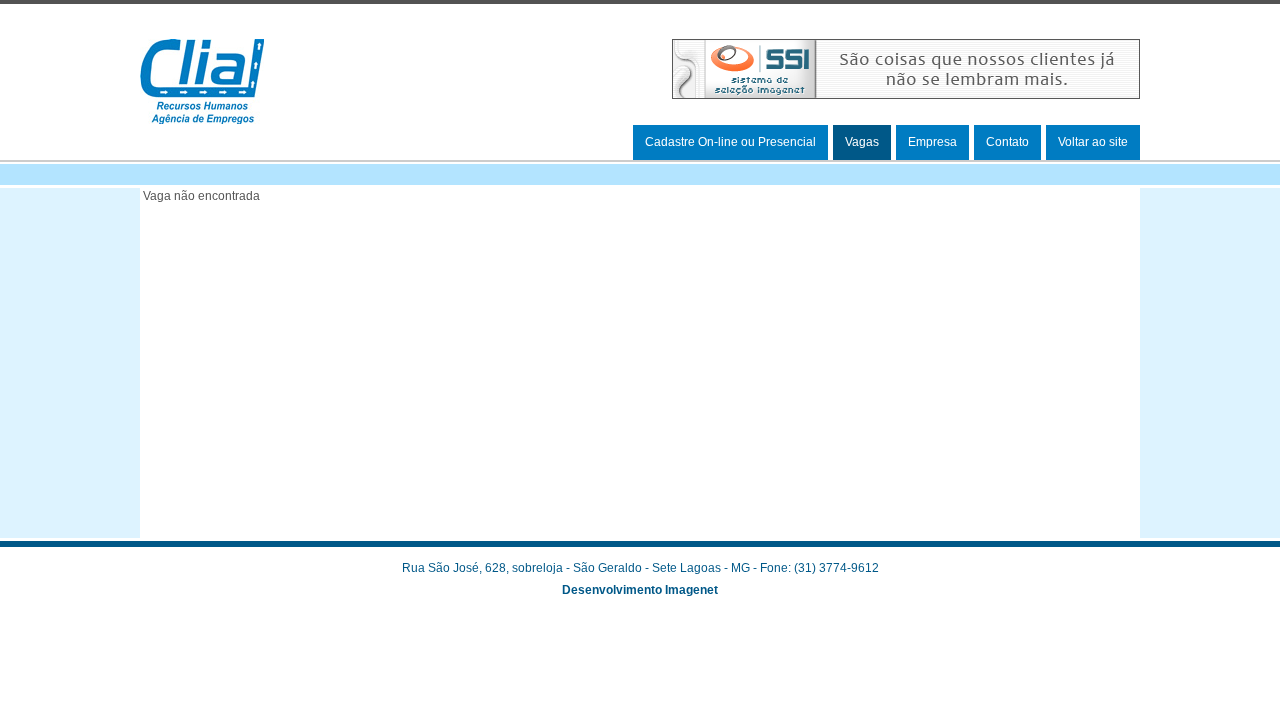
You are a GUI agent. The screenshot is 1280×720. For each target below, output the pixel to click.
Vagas (862, 142)
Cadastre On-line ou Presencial (730, 142)
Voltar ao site (1093, 142)
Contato (1007, 142)
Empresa (932, 142)
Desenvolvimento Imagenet (640, 590)
